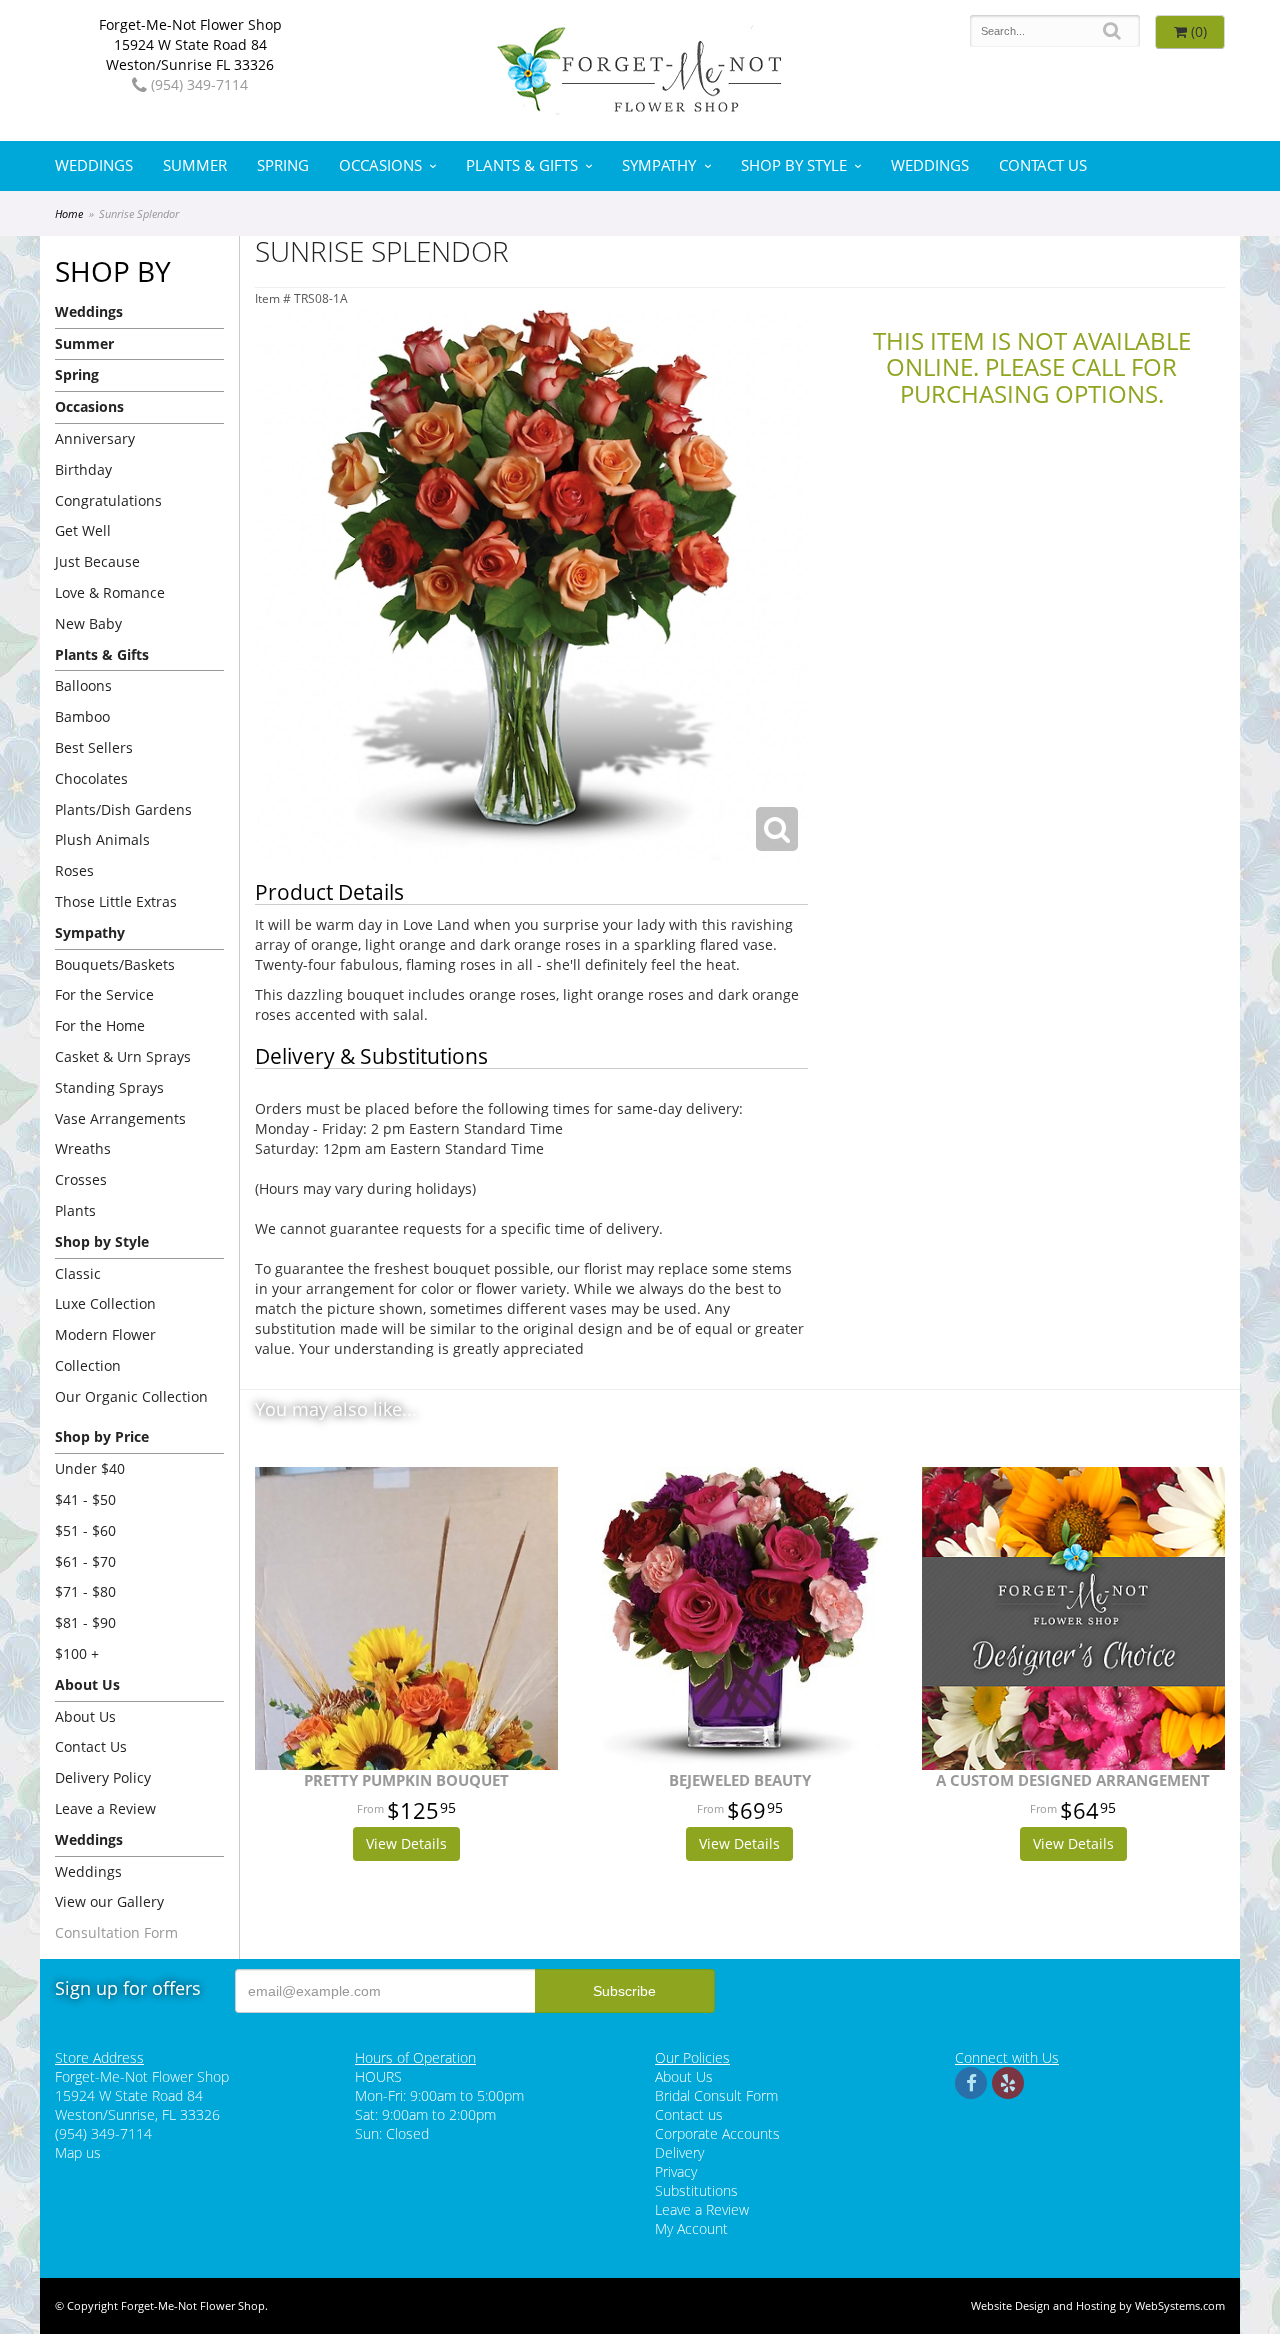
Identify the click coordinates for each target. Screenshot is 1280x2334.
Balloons (83, 685)
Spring (283, 165)
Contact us (689, 2114)
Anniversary (95, 438)
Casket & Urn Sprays (123, 1056)
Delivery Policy (103, 1777)
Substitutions (696, 2190)
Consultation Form (116, 1932)
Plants (75, 1210)
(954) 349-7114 (197, 84)
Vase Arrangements (120, 1118)
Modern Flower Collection (105, 1350)
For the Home (100, 1025)
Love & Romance (110, 592)
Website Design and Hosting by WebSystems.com (1098, 2305)
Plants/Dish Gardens (123, 809)
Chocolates (91, 778)
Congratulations (108, 500)
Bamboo (82, 716)
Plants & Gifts (522, 165)
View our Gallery (109, 1901)
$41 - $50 (85, 1499)
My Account (691, 2228)
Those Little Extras (116, 901)
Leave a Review (105, 1808)
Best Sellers (94, 747)
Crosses (81, 1179)
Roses (74, 870)
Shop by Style (794, 165)
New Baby (88, 623)
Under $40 (90, 1468)
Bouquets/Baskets (115, 964)
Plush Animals (102, 839)
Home (69, 213)
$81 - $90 (85, 1622)
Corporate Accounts (717, 2133)
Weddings (94, 165)
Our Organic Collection (131, 1396)
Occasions (380, 165)
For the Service (104, 994)
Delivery (679, 2152)
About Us (85, 1716)
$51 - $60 (85, 1530)
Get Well (83, 530)
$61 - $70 (85, 1561)
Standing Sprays (109, 1087)
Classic (78, 1273)
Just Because (97, 561)
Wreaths (83, 1148)
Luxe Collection (105, 1303)
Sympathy (659, 165)
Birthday (83, 469)
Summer (195, 165)
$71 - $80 (85, 1591)
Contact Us (1043, 165)
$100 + (77, 1653)
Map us (78, 2152)
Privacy (676, 2171)
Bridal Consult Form (716, 2095)
